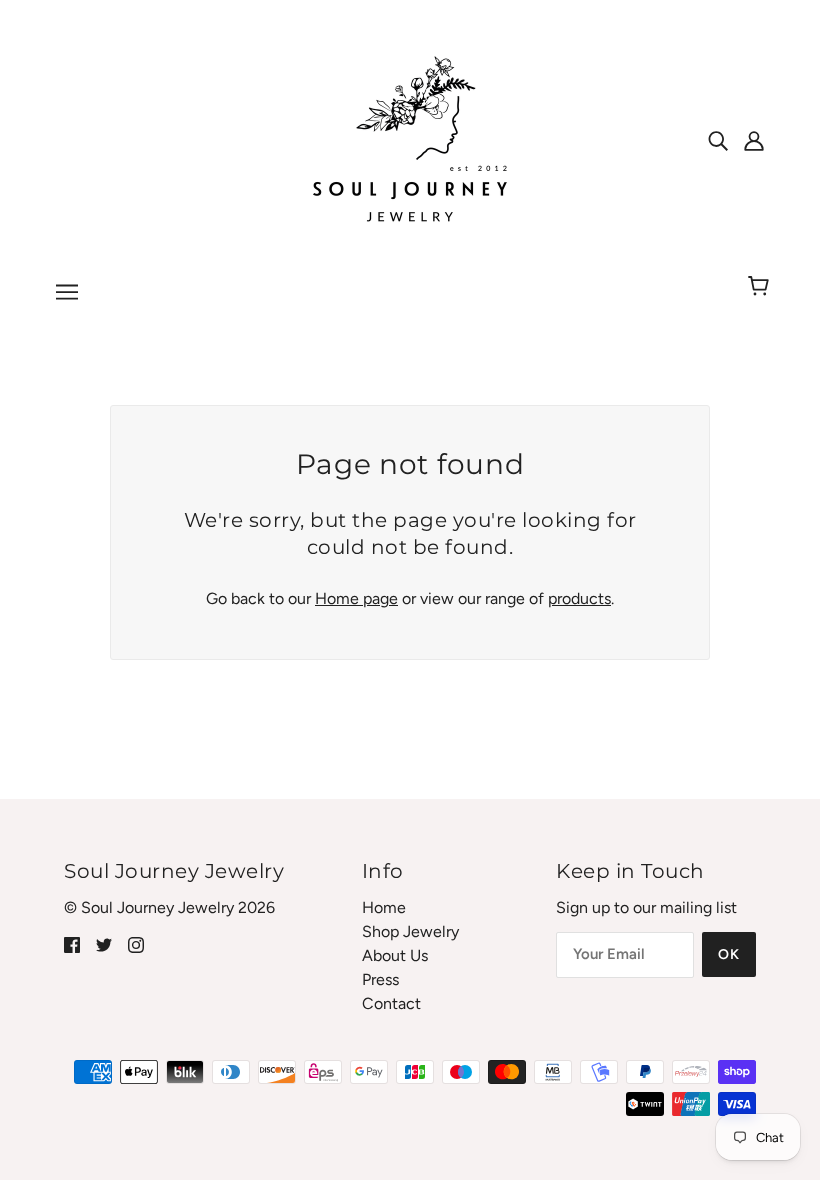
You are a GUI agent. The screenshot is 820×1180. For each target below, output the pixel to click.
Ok (729, 954)
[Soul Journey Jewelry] (410, 138)
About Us (395, 955)
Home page (356, 598)
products (579, 598)
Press (380, 979)
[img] (718, 140)
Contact (391, 1003)
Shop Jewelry (410, 931)
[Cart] (761, 287)
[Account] (754, 140)
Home (384, 907)
